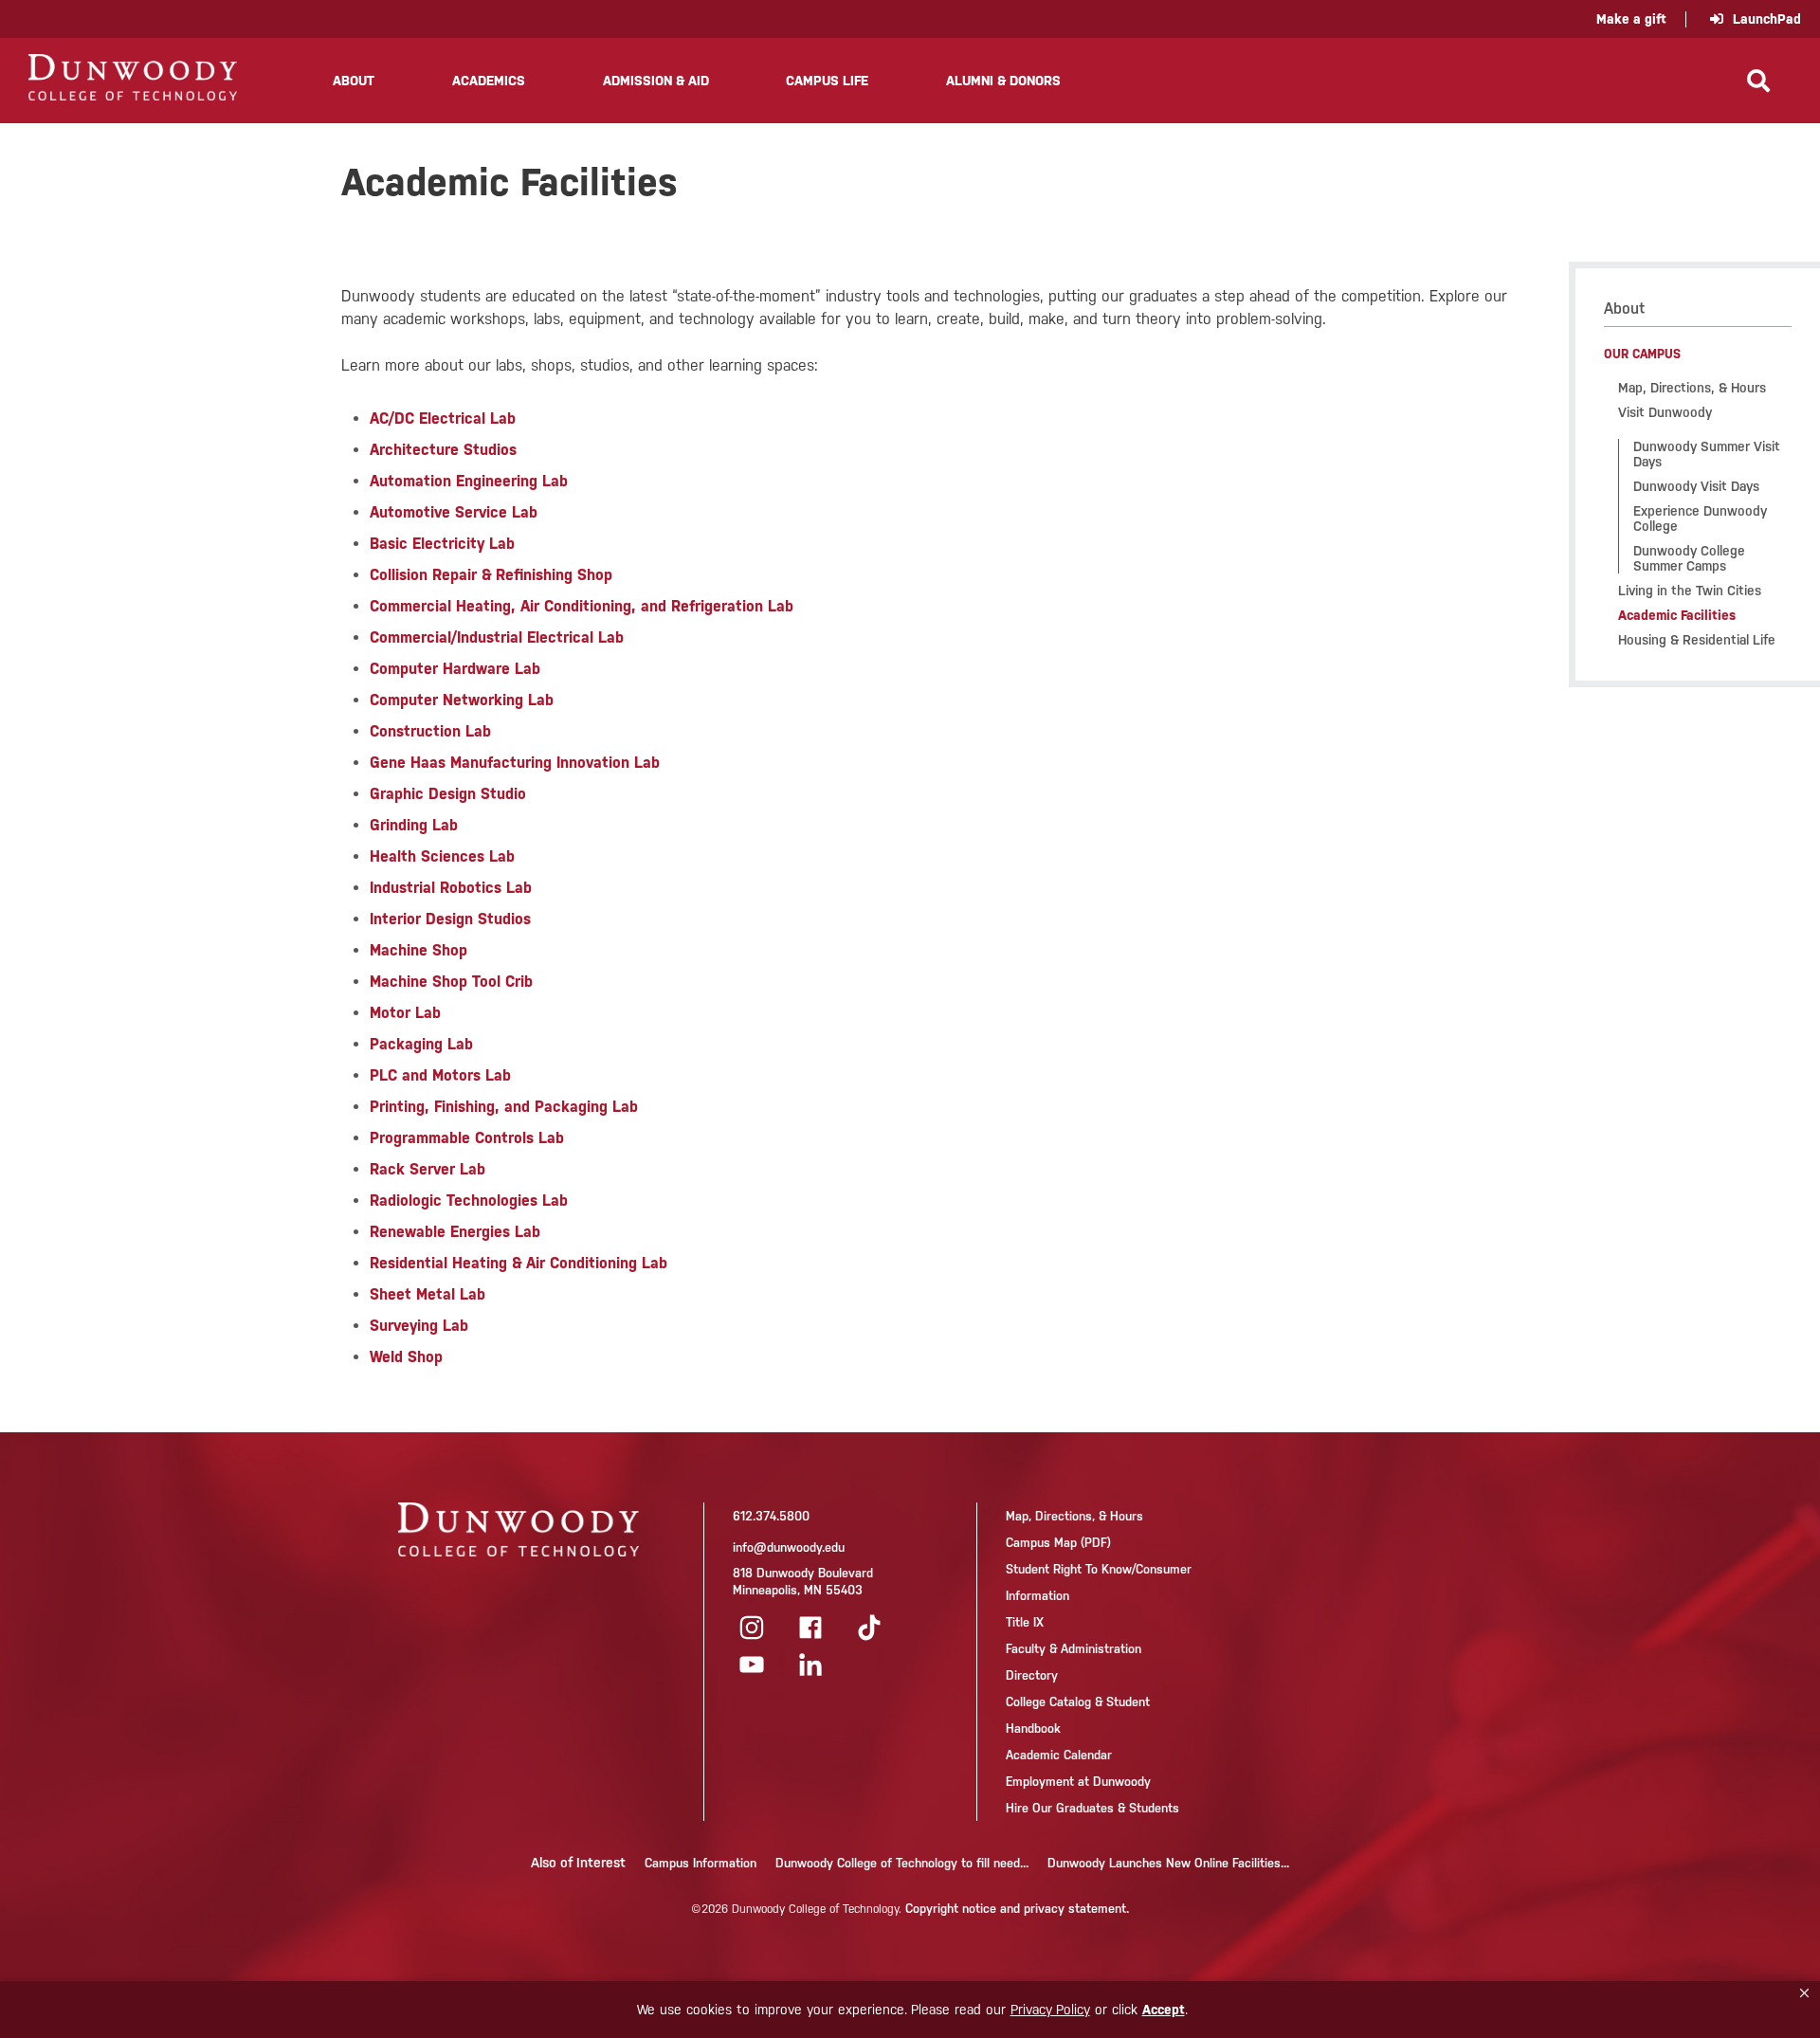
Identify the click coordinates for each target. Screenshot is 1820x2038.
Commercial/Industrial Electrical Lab (497, 637)
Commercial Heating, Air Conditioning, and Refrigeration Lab (582, 606)
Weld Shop (406, 1357)
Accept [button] (1164, 2010)
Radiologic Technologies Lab (469, 1201)
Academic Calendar (1059, 1755)
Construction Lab (430, 731)
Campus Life (827, 81)
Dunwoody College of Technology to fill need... (902, 1863)
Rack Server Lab (428, 1169)
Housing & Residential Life (1697, 640)
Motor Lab (405, 1013)
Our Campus (1642, 354)
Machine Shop (419, 950)
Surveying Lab (419, 1326)
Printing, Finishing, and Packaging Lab (504, 1107)
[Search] (1758, 81)
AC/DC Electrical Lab (443, 419)
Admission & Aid (656, 81)
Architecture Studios (443, 450)
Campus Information (701, 1863)
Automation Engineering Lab (469, 481)
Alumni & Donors (1003, 81)
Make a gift (1631, 19)
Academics (489, 81)
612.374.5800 (771, 1516)
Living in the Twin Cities (1690, 591)
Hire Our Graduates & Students (1092, 1808)
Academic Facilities (1677, 615)
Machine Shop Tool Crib (451, 982)
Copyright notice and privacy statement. (1017, 1909)
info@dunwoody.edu (789, 1547)
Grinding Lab (414, 825)
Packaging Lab (421, 1044)
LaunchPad (1767, 19)
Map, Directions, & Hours (1692, 388)
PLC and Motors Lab (440, 1075)
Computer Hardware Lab (455, 669)
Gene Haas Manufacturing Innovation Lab (515, 763)
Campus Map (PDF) (1058, 1543)
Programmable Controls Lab (467, 1138)
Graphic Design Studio (448, 794)
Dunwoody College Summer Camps (1689, 558)
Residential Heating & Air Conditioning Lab (519, 1263)
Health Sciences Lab (442, 856)
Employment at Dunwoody (1078, 1782)
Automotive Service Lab (454, 512)
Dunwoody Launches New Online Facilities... (1168, 1863)
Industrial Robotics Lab (451, 888)
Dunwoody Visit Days (1696, 486)
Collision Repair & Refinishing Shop (491, 575)
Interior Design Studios (450, 919)
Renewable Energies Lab (455, 1232)
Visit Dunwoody (1665, 412)
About (354, 81)
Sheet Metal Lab (428, 1294)
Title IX (1025, 1622)
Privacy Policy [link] (1050, 2010)
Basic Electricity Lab (442, 544)
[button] (1804, 1993)
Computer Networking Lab (462, 700)
